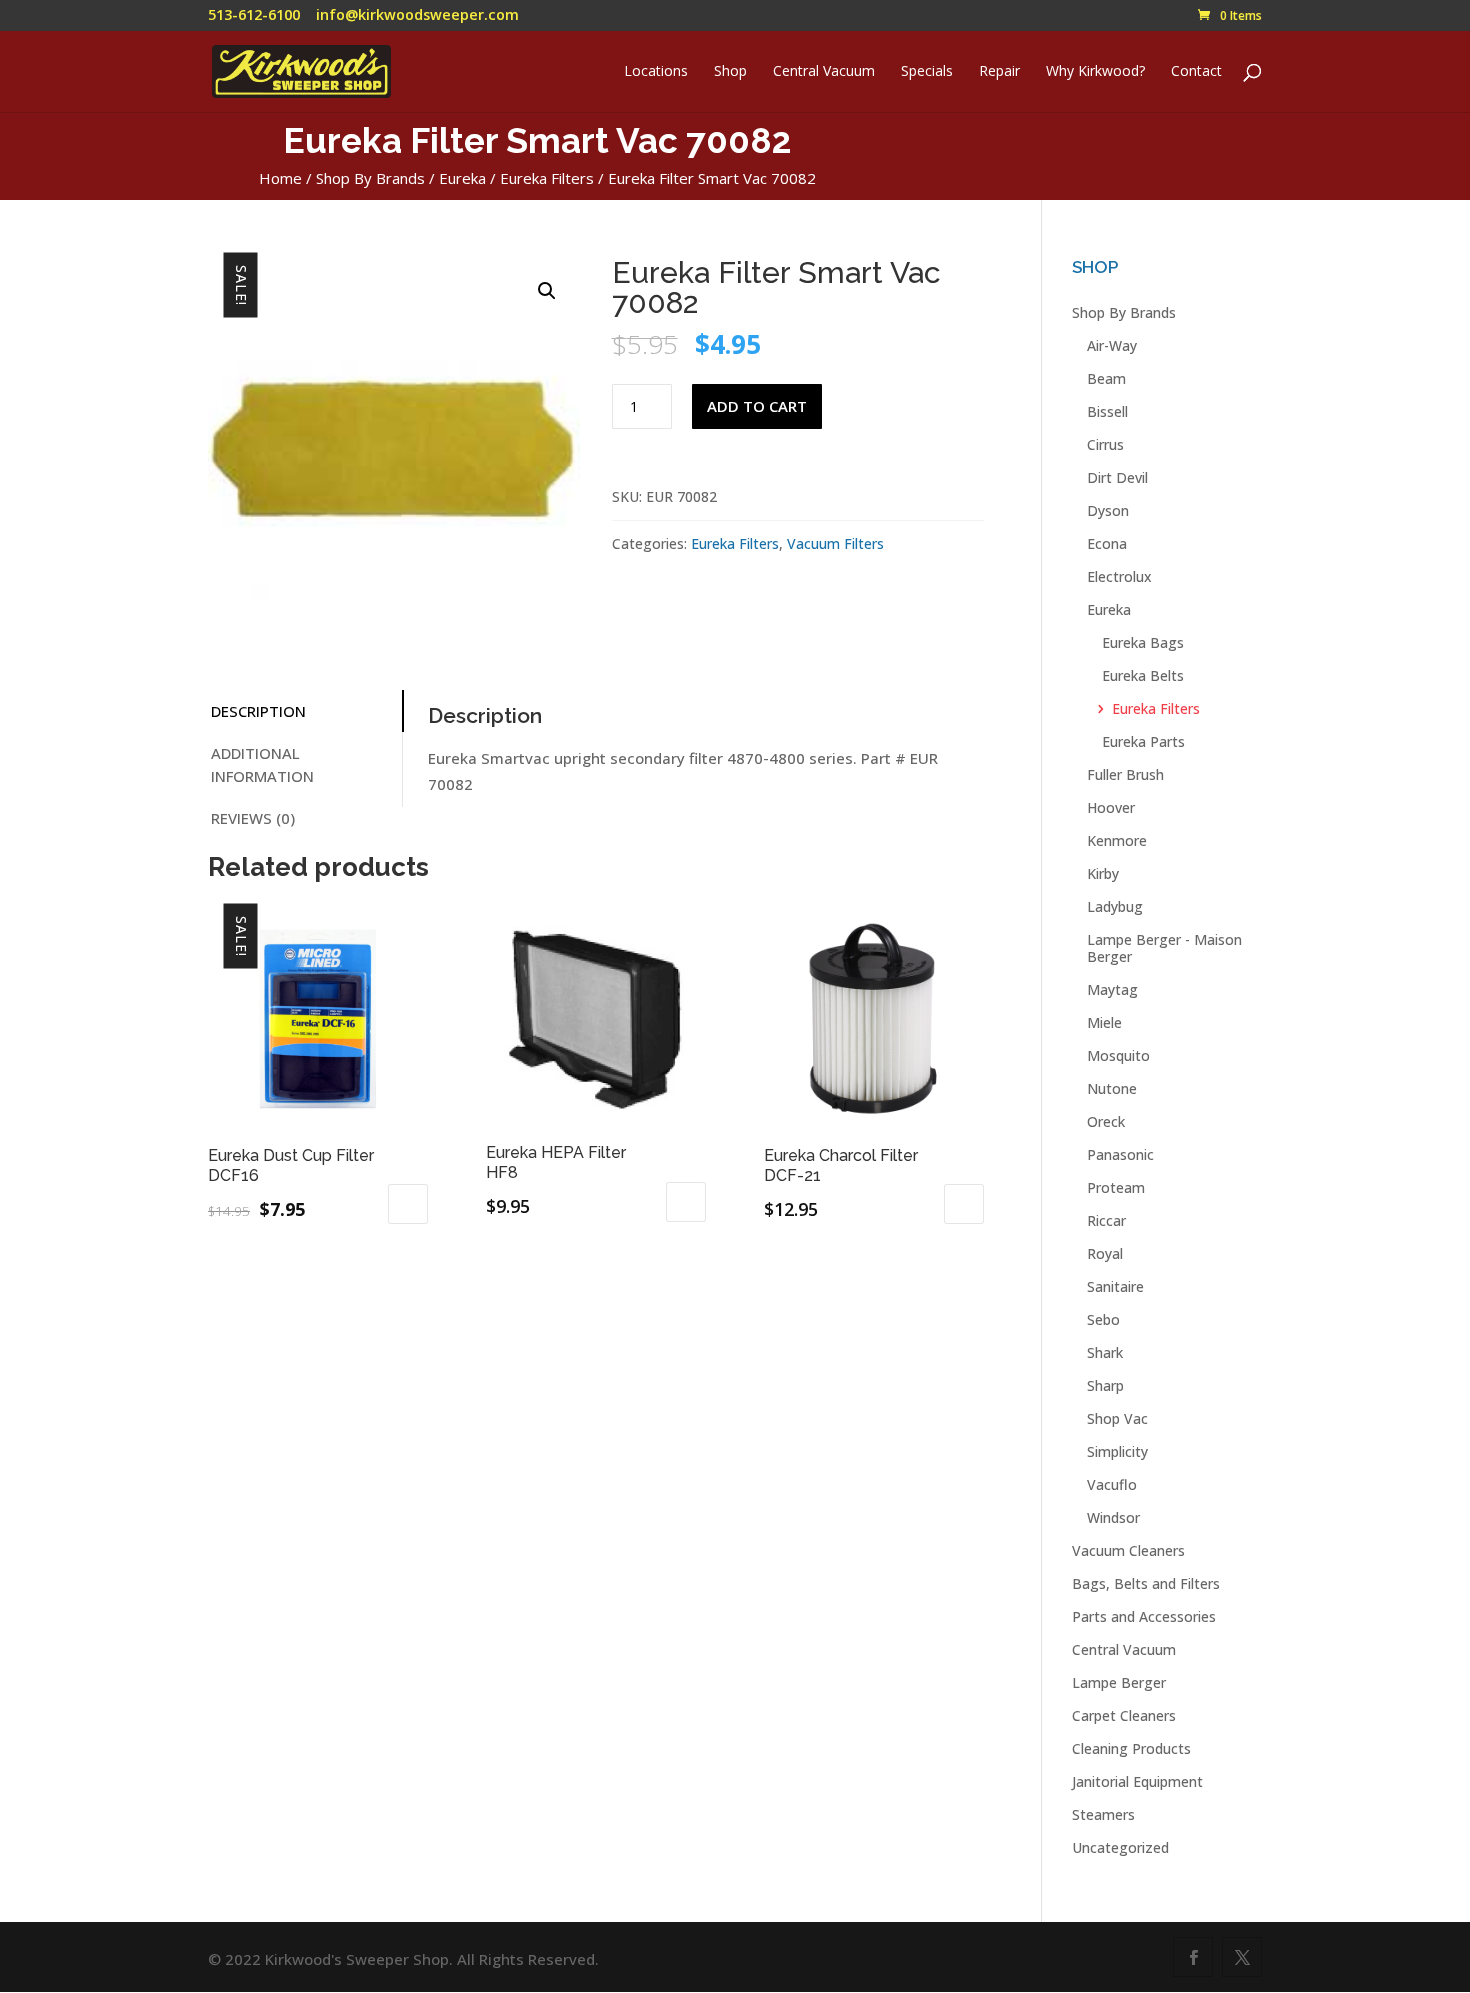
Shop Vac (1117, 1418)
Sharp (1105, 1385)
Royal (1105, 1253)
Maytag (1112, 989)
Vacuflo (1112, 1484)
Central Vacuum (824, 72)
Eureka (462, 178)
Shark (1105, 1352)
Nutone (1112, 1088)
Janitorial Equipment (1137, 1781)
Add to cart (757, 406)
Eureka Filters (547, 178)
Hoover (1111, 807)
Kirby (1103, 873)
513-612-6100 (254, 14)
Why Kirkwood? (1095, 72)
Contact (1196, 72)
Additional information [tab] (262, 764)
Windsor (1113, 1517)
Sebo (1103, 1319)
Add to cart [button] (408, 1204)
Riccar (1106, 1220)
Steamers (1103, 1814)
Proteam (1116, 1187)
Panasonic (1120, 1154)
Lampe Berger (1119, 1682)
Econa (1107, 543)
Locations (656, 72)
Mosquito (1118, 1055)
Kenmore (1117, 840)
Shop (730, 72)
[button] (547, 291)
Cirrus (1105, 444)
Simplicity (1117, 1451)
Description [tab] (258, 711)
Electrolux (1119, 576)
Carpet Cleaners (1124, 1715)
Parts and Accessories (1144, 1616)
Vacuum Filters (835, 543)
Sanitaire (1115, 1286)
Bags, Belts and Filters (1146, 1583)
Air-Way (1112, 345)
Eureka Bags (1143, 642)
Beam (1106, 378)
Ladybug (1115, 906)
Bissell (1107, 411)
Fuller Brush (1125, 774)
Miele (1104, 1022)
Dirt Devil (1117, 477)
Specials (927, 72)
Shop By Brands (370, 178)
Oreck (1106, 1121)
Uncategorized (1120, 1847)
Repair (999, 72)
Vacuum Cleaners (1128, 1550)
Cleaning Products (1131, 1748)
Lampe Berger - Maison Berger (1164, 948)
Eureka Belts (1143, 675)
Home (280, 178)
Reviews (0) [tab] (253, 818)
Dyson (1108, 510)
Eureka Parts (1143, 741)
